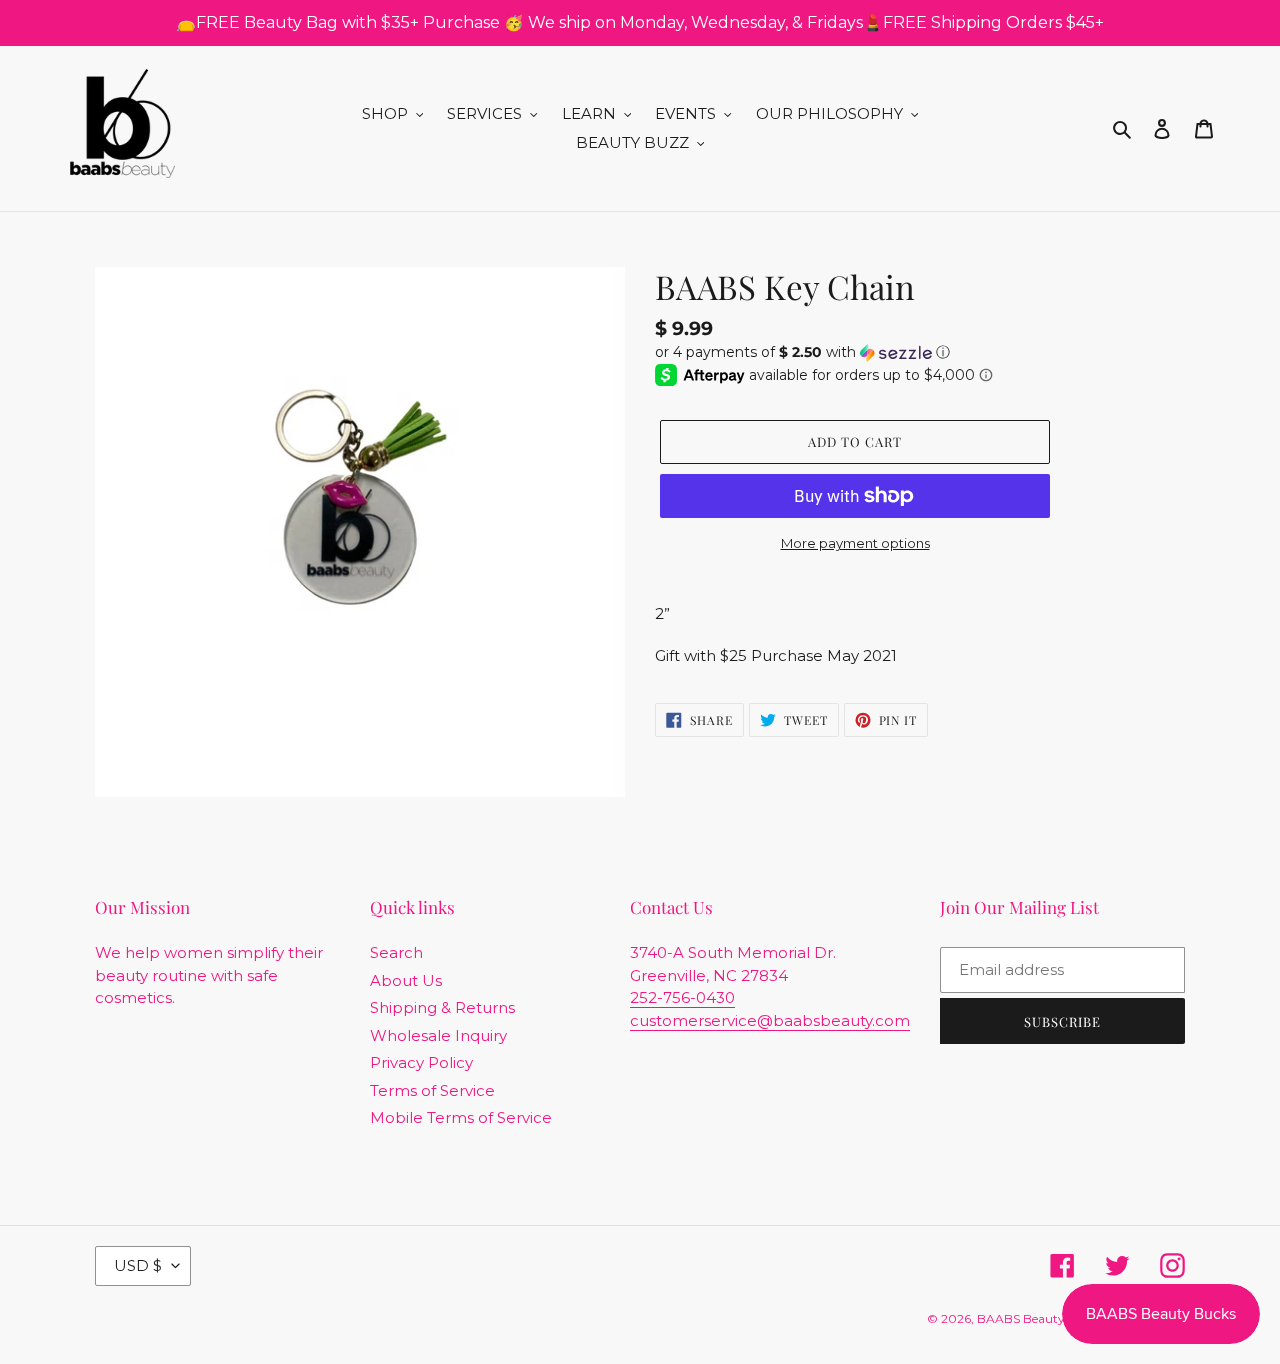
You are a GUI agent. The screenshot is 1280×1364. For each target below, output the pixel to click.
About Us (406, 980)
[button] (802, 352)
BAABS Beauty (1021, 1318)
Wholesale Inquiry (438, 1035)
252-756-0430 (682, 997)
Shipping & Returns (442, 1007)
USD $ (138, 1265)
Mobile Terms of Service (461, 1117)
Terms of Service (432, 1090)
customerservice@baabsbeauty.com (770, 1020)
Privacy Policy (421, 1062)
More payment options (855, 543)
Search (396, 952)
